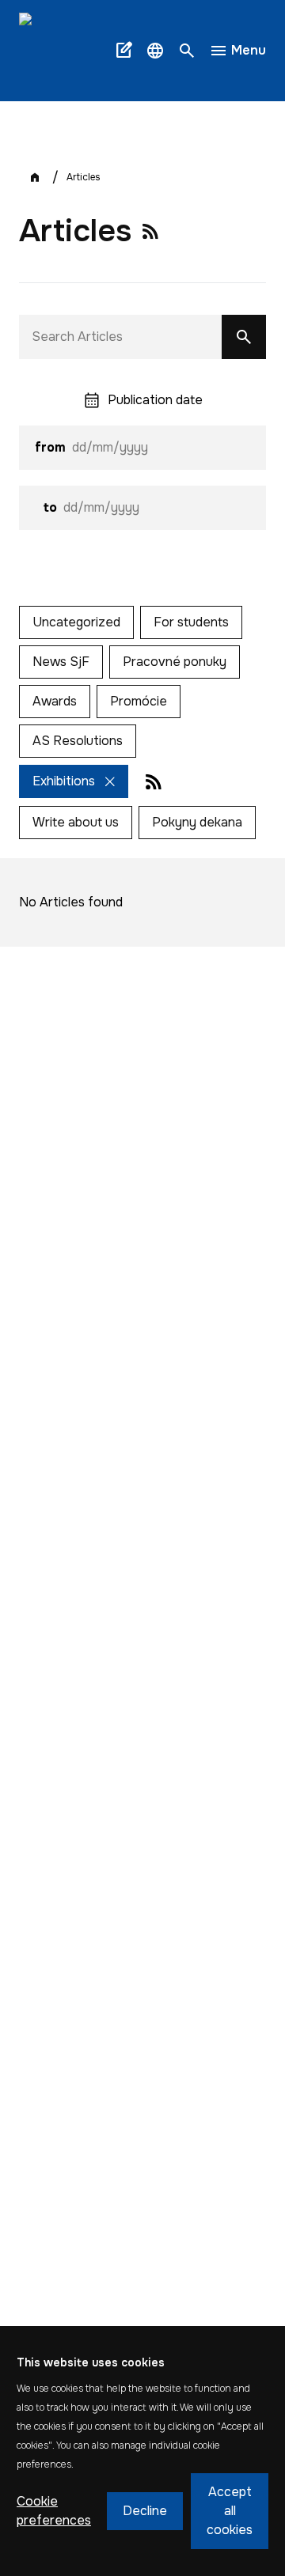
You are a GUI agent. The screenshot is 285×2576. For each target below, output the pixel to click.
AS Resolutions (78, 741)
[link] (63, 51)
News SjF (61, 662)
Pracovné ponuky (175, 662)
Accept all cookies (230, 2511)
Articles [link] (84, 177)
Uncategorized (76, 622)
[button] (155, 51)
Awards (55, 701)
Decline (145, 2511)
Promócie (139, 701)
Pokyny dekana (197, 822)
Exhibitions (64, 781)
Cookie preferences (54, 2511)
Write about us (76, 822)
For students (191, 622)
